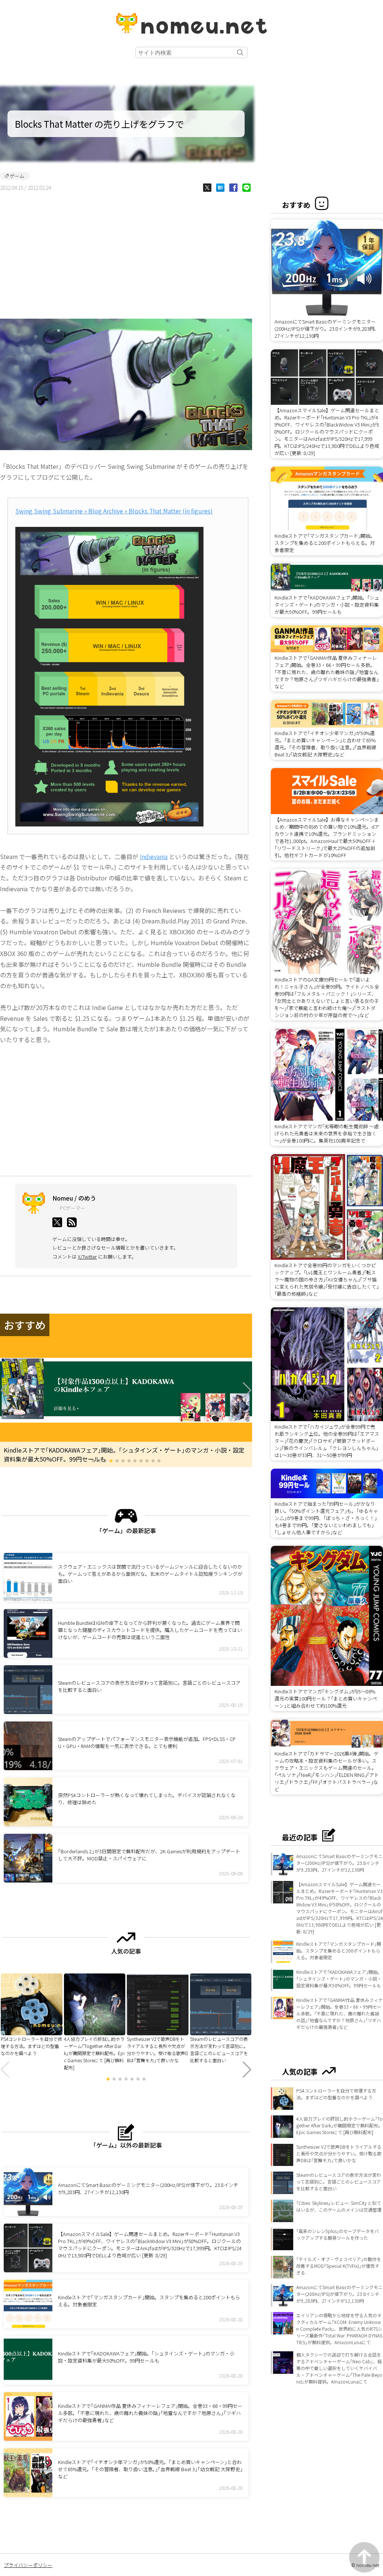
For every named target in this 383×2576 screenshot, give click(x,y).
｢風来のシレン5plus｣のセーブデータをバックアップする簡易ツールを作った (338, 2234)
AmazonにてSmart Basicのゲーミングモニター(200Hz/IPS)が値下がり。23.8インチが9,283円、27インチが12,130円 (339, 1863)
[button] (5, 1390)
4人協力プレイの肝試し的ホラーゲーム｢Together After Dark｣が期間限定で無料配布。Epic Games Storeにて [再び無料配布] (339, 2125)
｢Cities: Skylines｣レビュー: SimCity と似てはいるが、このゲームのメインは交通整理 (339, 2206)
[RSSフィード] (72, 1222)
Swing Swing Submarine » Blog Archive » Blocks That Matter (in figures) (114, 511)
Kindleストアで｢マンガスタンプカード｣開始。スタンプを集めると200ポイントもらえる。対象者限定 (339, 1950)
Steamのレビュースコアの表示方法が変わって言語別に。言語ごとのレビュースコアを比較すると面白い (339, 2181)
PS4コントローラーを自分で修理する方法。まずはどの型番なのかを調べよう (336, 2094)
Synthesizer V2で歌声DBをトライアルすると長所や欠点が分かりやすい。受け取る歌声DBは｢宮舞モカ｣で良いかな (339, 2153)
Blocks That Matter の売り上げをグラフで (99, 124)
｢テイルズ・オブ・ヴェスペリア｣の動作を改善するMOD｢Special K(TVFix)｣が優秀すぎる (339, 2266)
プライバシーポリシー (28, 2565)
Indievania (154, 856)
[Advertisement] (126, 255)
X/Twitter (87, 1257)
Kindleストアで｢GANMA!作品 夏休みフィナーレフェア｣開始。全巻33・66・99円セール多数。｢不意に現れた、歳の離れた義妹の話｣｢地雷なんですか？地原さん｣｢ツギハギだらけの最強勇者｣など (339, 2013)
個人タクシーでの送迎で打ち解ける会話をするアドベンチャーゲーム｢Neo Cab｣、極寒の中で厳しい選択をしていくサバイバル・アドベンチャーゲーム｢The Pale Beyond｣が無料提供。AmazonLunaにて (339, 2368)
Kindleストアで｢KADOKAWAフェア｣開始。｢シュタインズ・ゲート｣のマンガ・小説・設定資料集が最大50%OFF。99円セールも (339, 1979)
